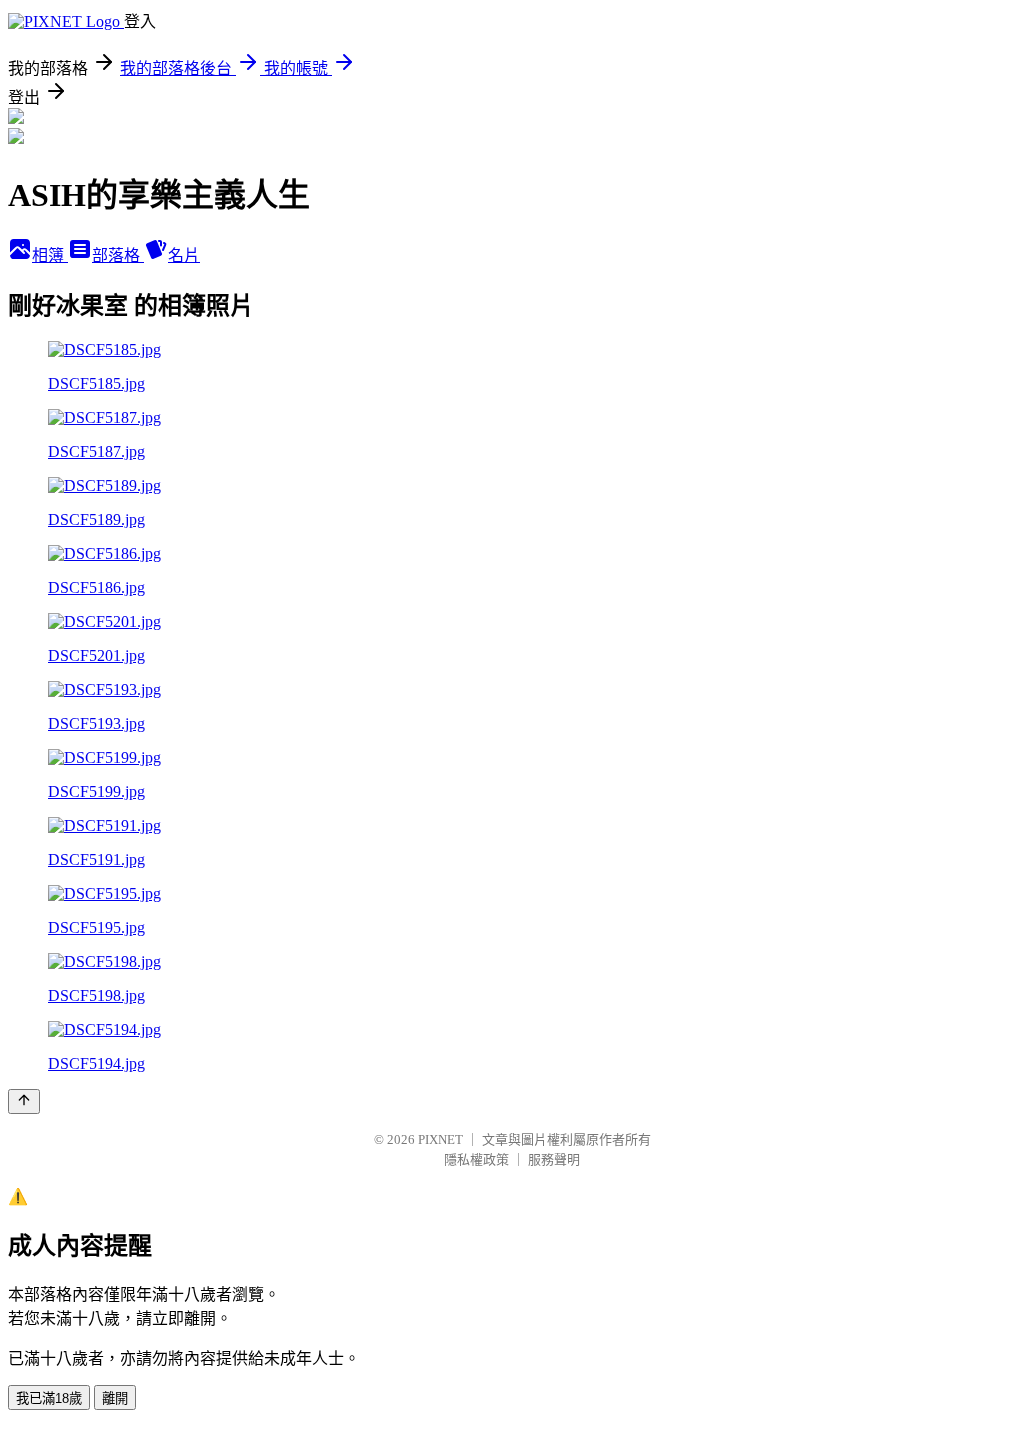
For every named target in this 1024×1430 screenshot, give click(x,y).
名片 (184, 255)
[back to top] (24, 1101)
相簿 (50, 255)
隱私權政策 (476, 1159)
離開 (115, 1398)
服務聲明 (554, 1159)
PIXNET (440, 1139)
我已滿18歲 (49, 1398)
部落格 (118, 255)
